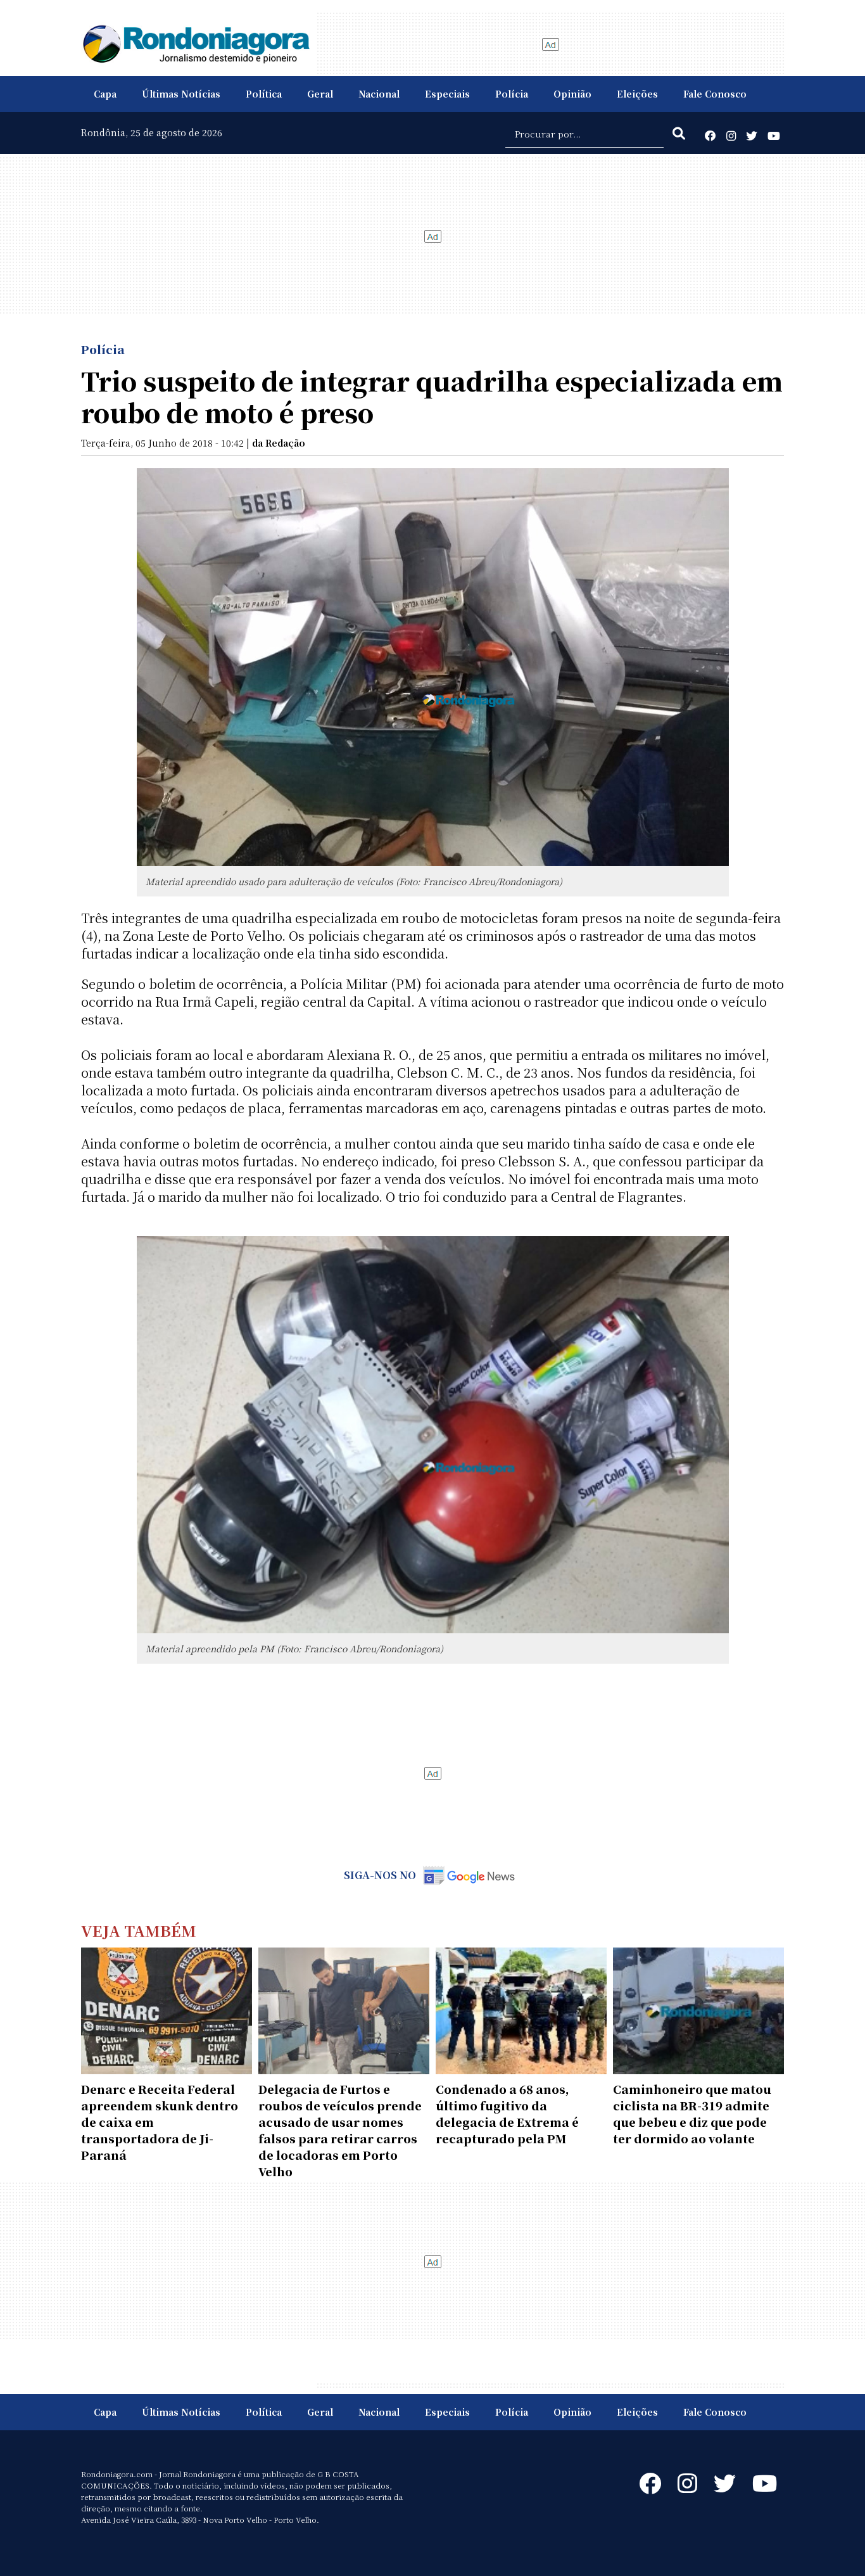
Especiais (447, 94)
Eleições (637, 94)
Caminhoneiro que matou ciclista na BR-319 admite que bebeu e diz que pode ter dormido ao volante (692, 2114)
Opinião (572, 94)
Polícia (512, 94)
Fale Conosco (715, 94)
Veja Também (139, 1930)
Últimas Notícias (181, 94)
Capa (105, 94)
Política (264, 94)
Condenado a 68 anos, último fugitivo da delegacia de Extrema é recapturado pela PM (507, 2114)
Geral (320, 94)
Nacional (379, 94)
